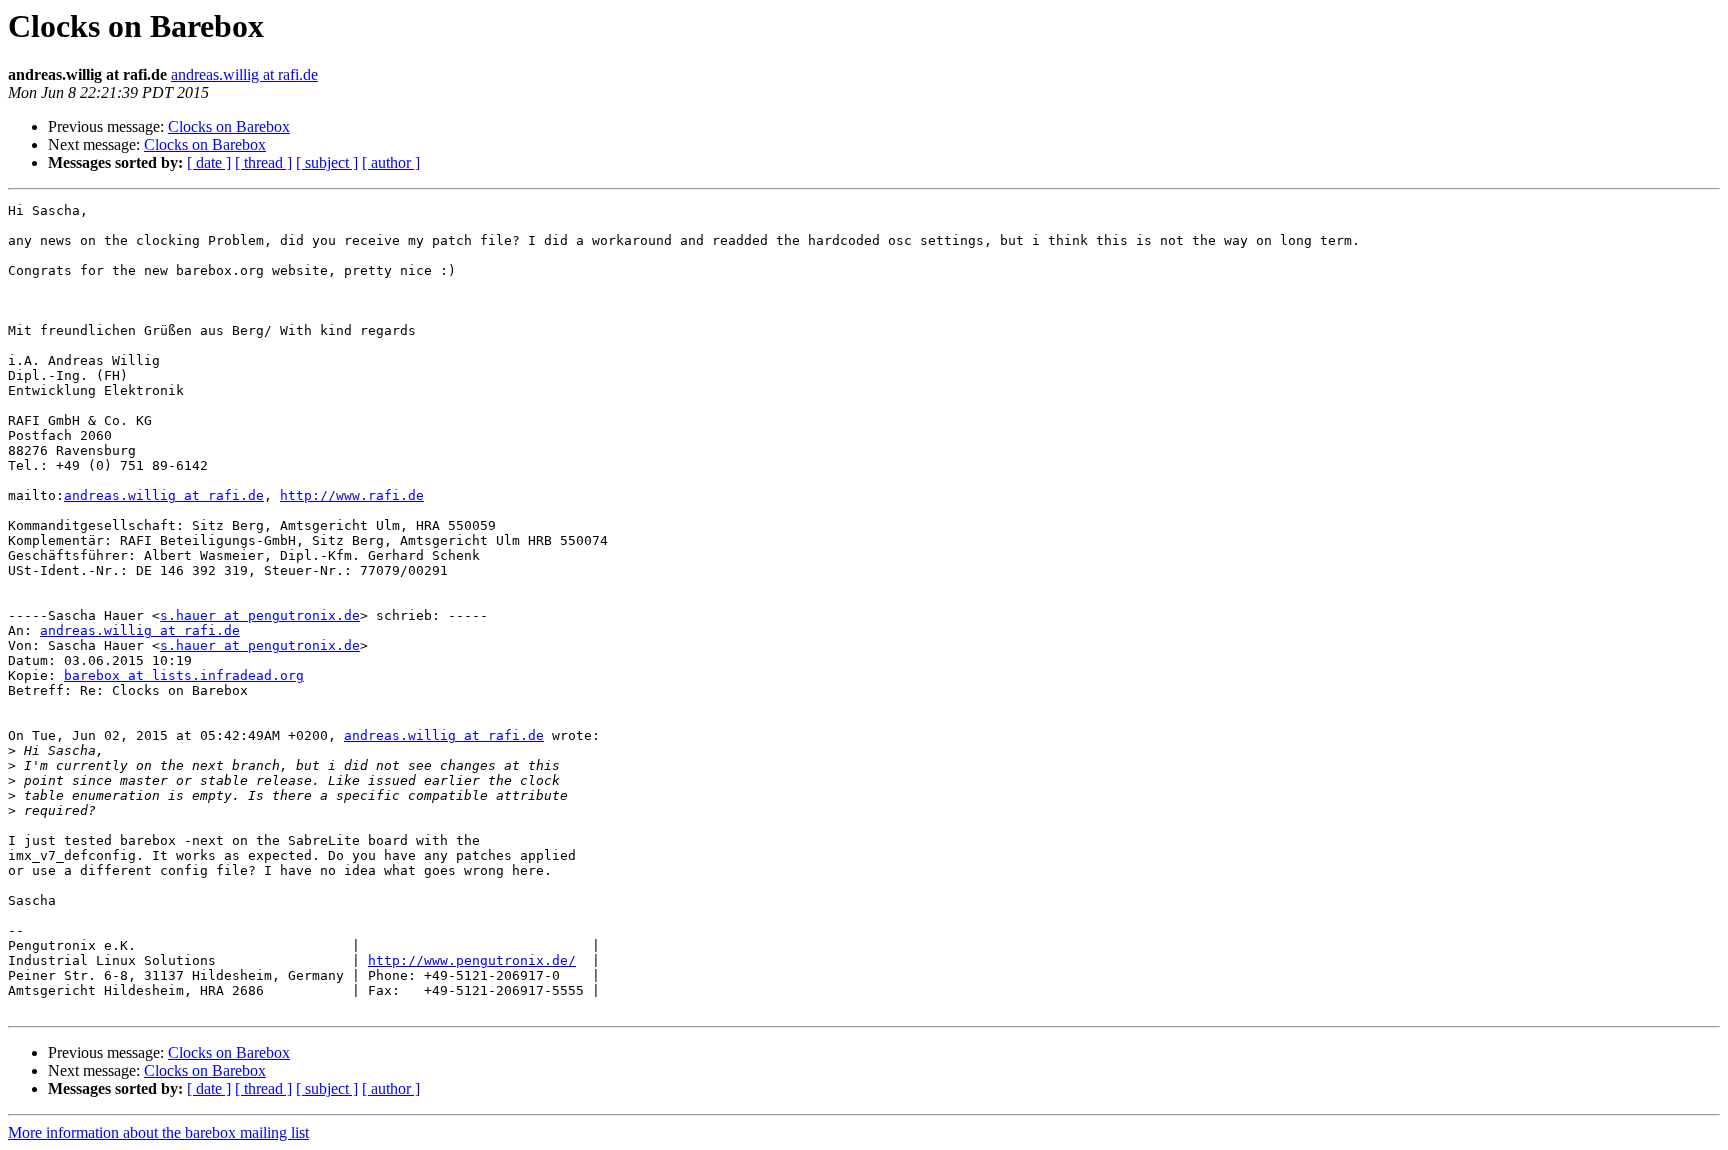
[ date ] (209, 162)
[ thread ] (263, 162)
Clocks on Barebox (229, 126)
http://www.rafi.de (352, 495)
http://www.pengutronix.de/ (472, 960)
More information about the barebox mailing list (158, 1132)
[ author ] (391, 162)
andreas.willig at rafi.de (244, 74)
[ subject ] (327, 162)
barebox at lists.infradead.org (184, 675)
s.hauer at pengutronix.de (260, 615)
